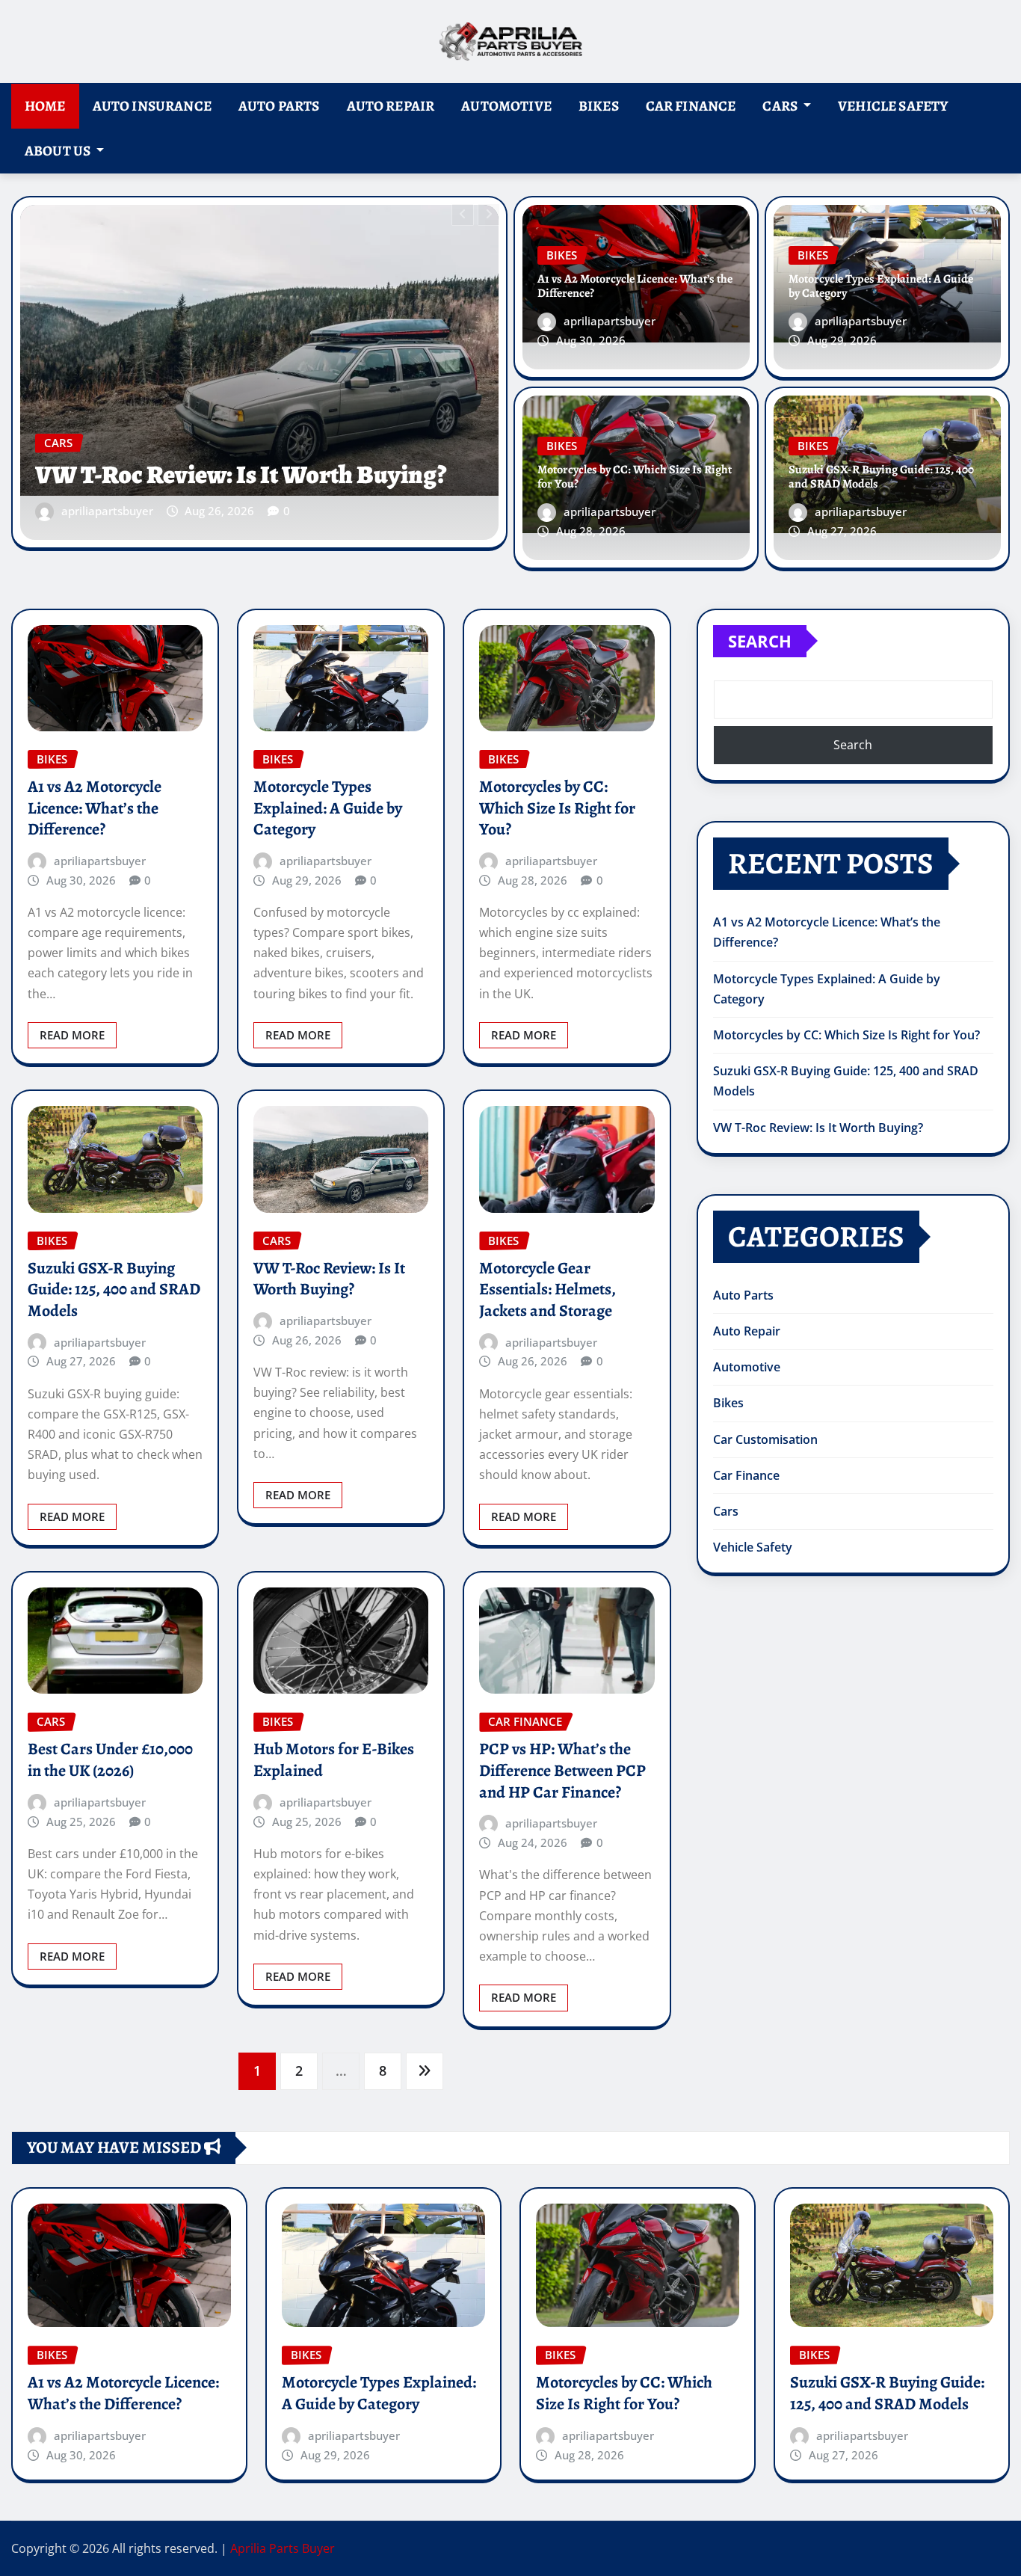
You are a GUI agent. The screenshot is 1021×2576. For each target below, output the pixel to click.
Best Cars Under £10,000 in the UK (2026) (110, 1760)
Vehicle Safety (893, 106)
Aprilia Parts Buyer (283, 2548)
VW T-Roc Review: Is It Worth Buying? (329, 1279)
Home (45, 106)
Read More (72, 1035)
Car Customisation (765, 1439)
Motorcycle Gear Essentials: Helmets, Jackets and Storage (547, 1289)
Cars (781, 106)
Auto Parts (279, 106)
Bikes (599, 106)
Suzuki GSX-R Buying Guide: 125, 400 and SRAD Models (881, 477)
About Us (59, 151)
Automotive (506, 106)
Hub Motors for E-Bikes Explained (334, 1760)
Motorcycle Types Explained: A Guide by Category (881, 286)
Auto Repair (391, 106)
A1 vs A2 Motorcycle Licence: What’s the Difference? (247, 459)
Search (760, 641)
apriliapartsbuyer (107, 511)
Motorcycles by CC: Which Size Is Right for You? (635, 477)
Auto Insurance (152, 106)
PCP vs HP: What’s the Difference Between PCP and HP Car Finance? (562, 1770)
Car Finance (691, 106)
